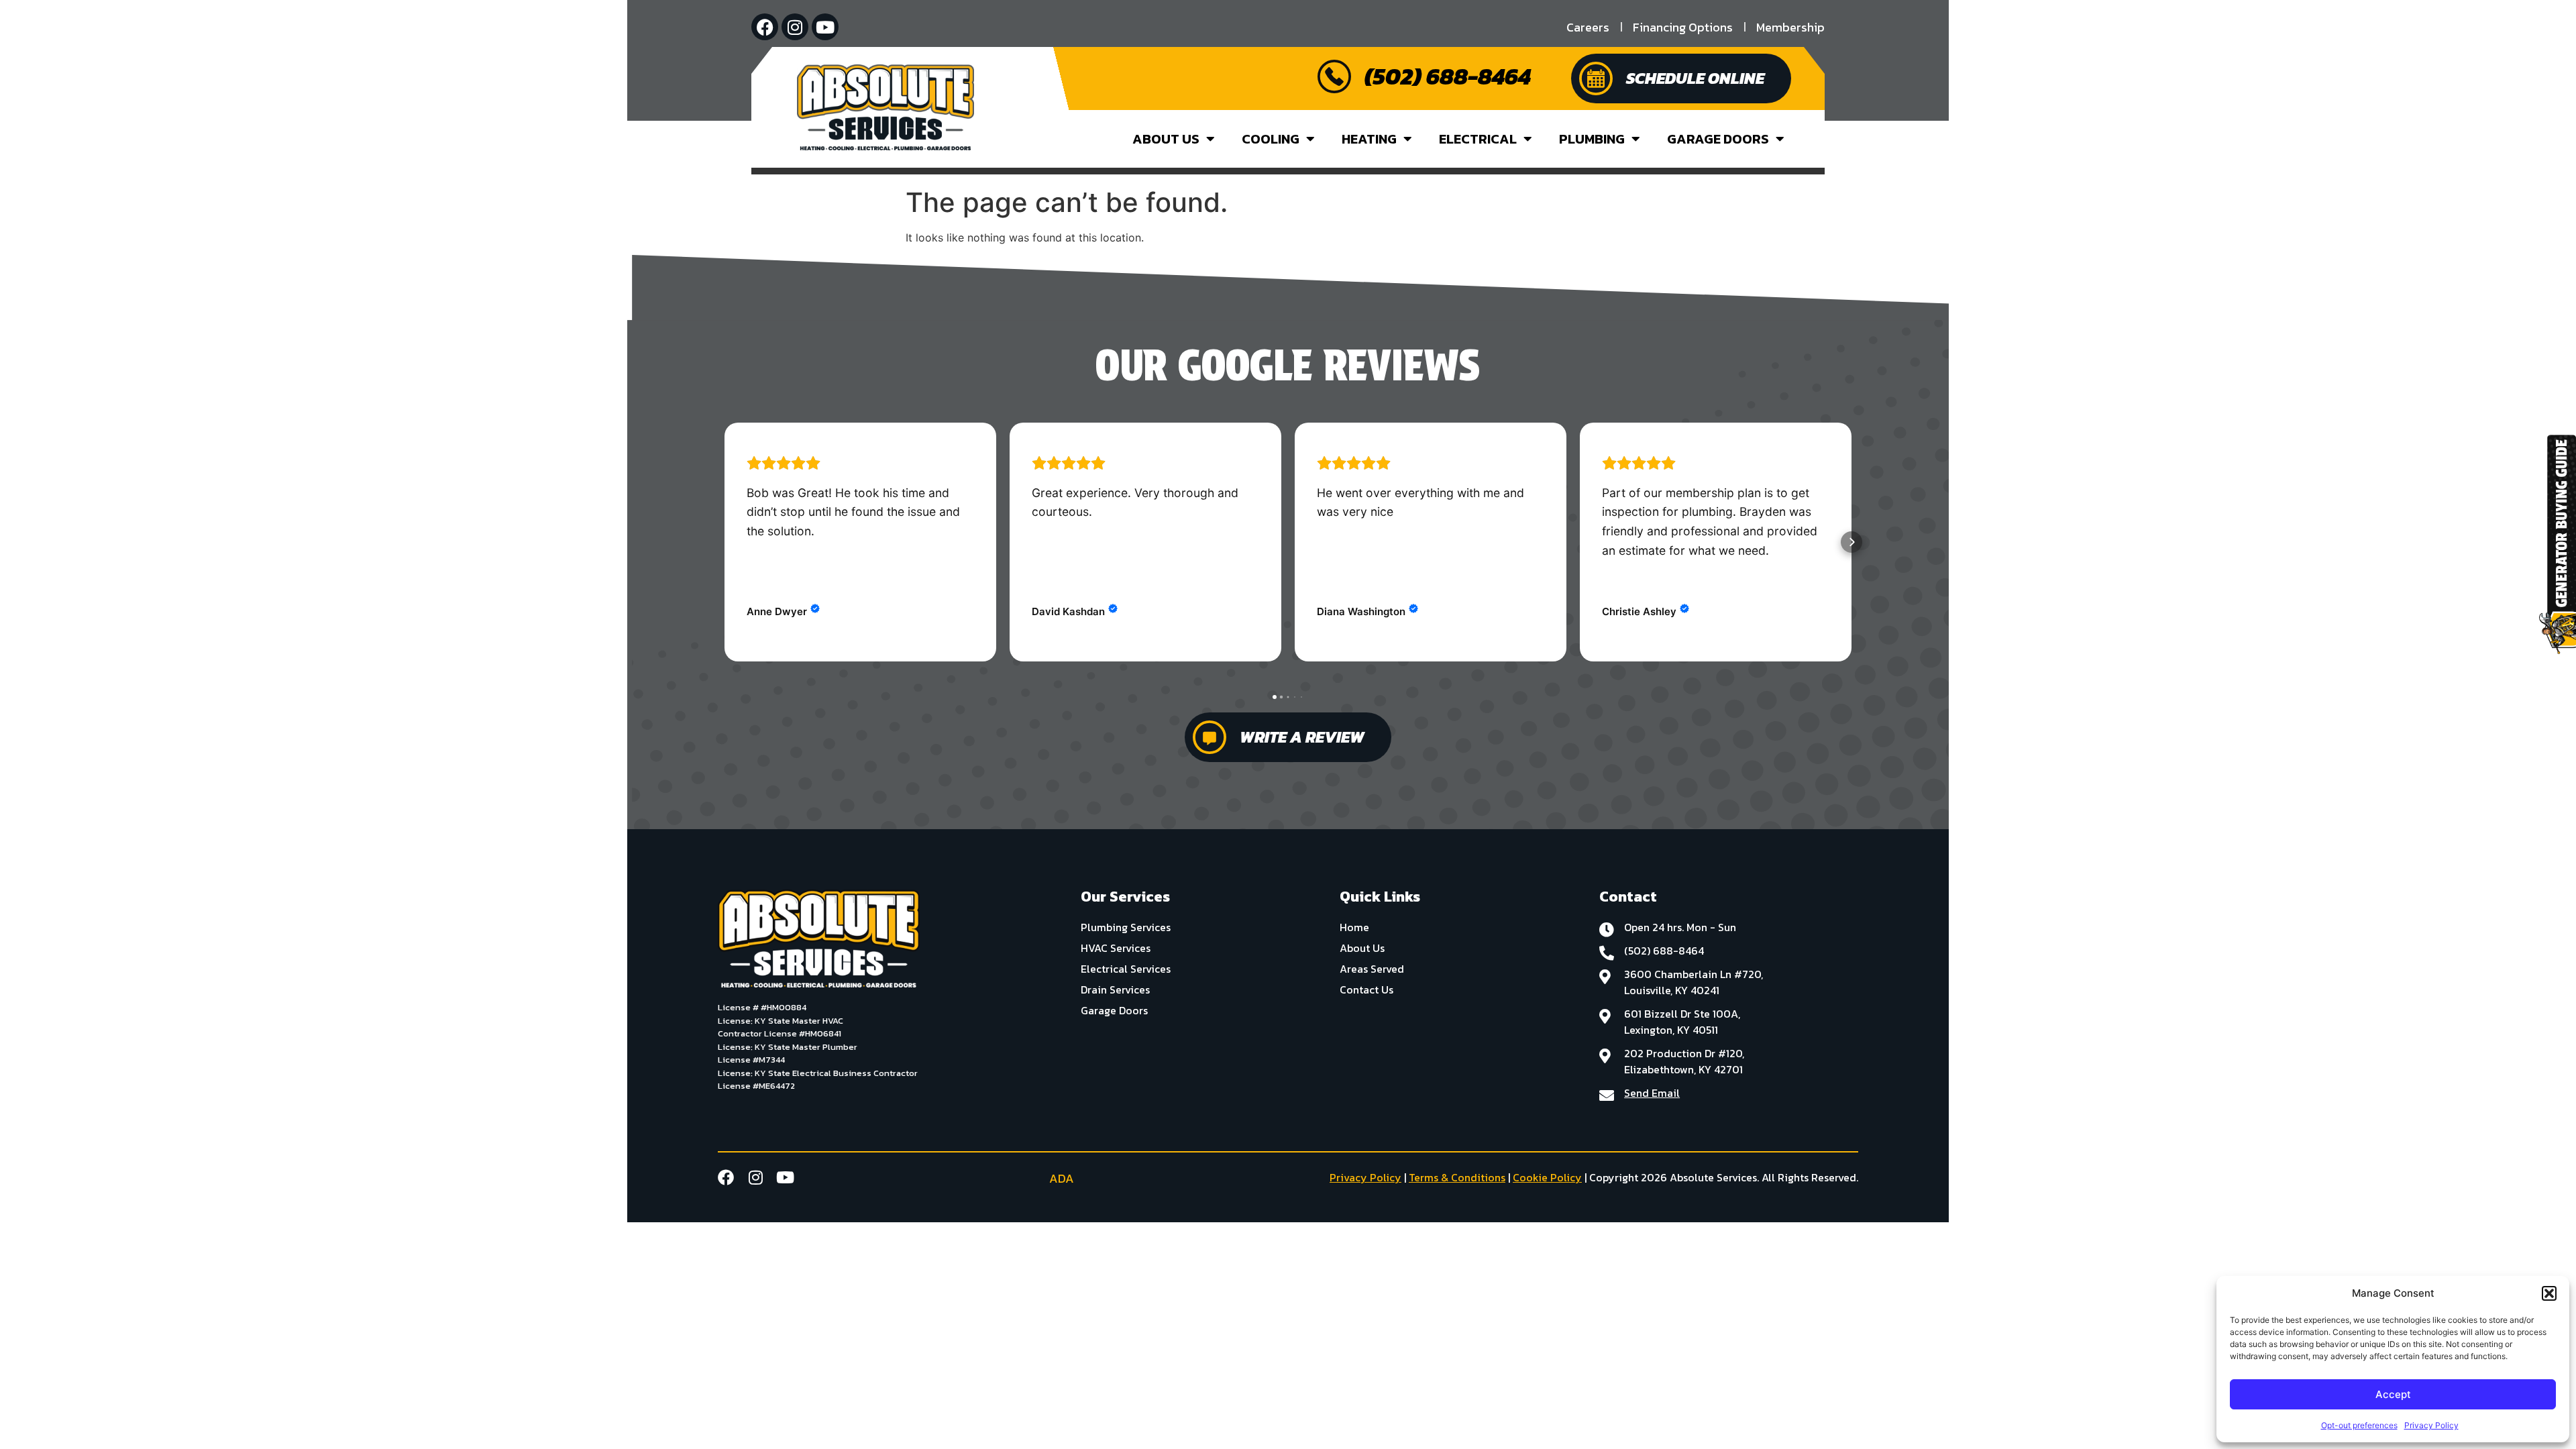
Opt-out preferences (2359, 1425)
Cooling (1271, 139)
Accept (2393, 1394)
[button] (2549, 1293)
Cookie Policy (1547, 1177)
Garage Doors (1718, 139)
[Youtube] (825, 27)
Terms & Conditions (1457, 1177)
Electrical (1478, 139)
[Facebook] (765, 27)
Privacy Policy (2431, 1425)
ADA (1062, 1178)
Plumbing (1592, 139)
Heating (1369, 139)
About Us (1166, 139)
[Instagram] (795, 27)
